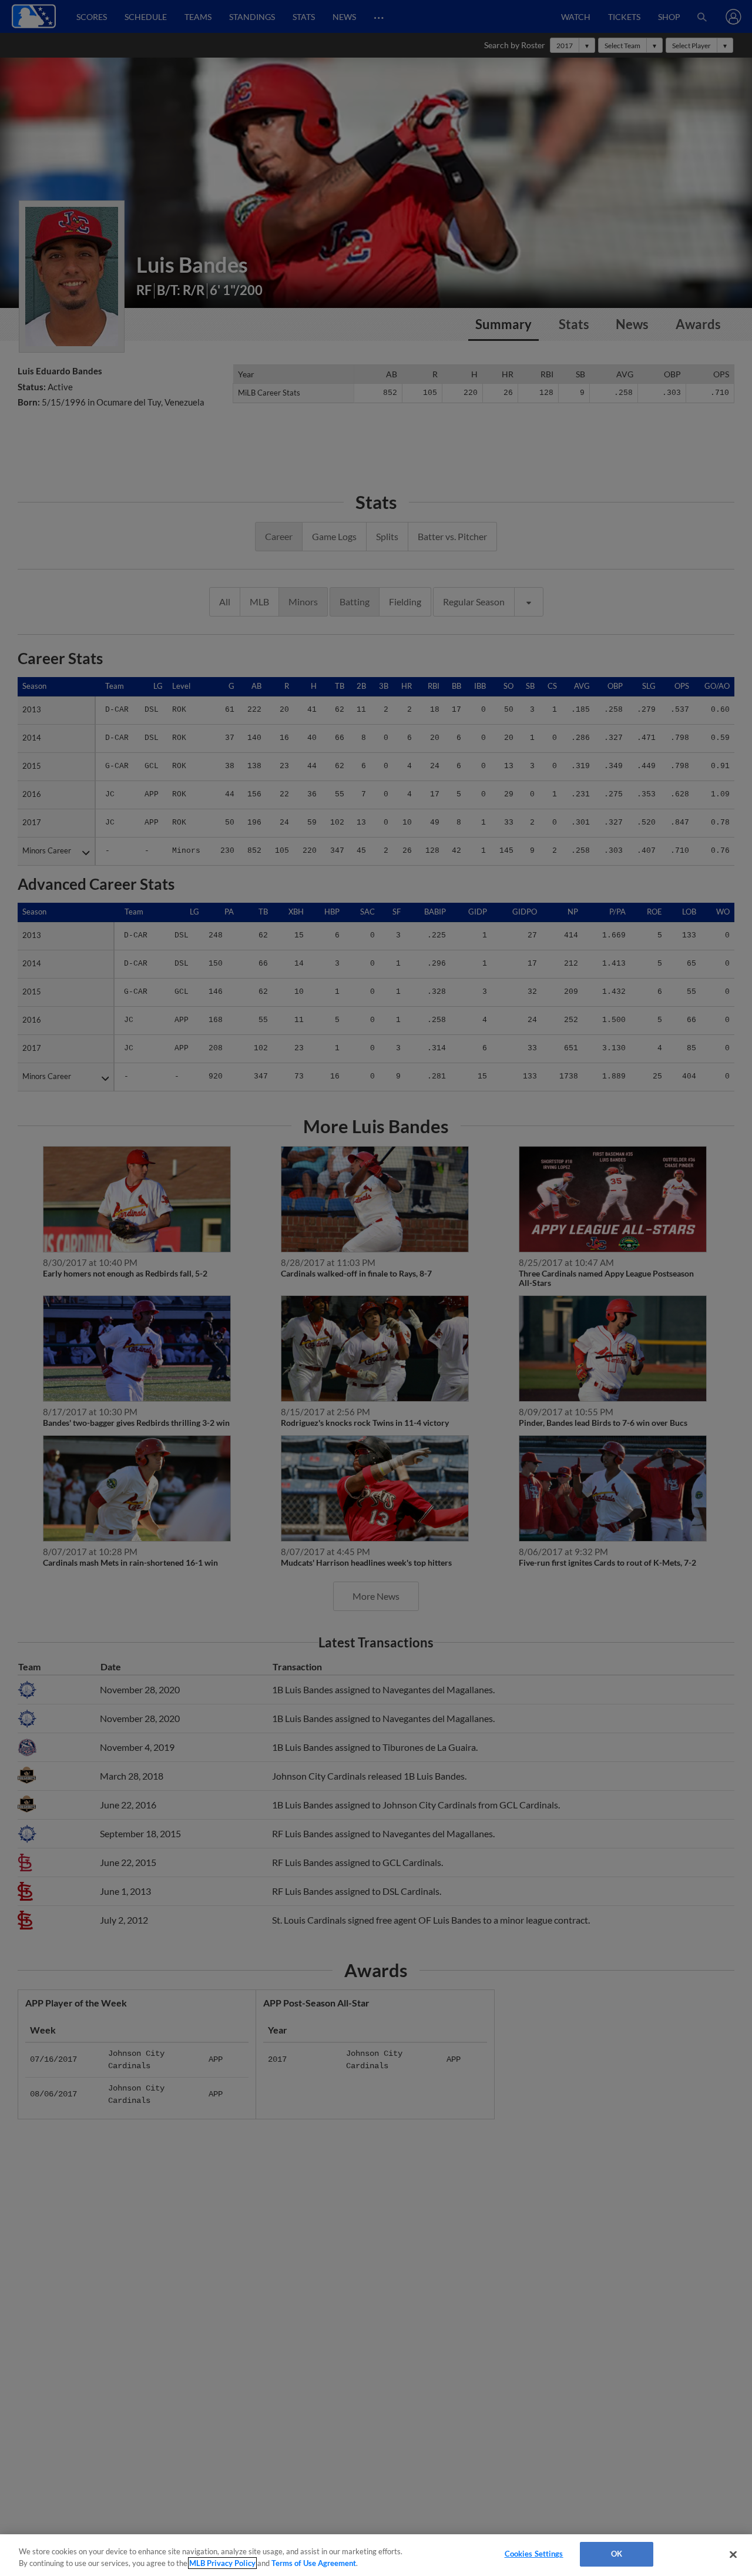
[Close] (733, 2554)
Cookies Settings (534, 2554)
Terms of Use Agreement (314, 2563)
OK (617, 2554)
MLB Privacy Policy (222, 2563)
